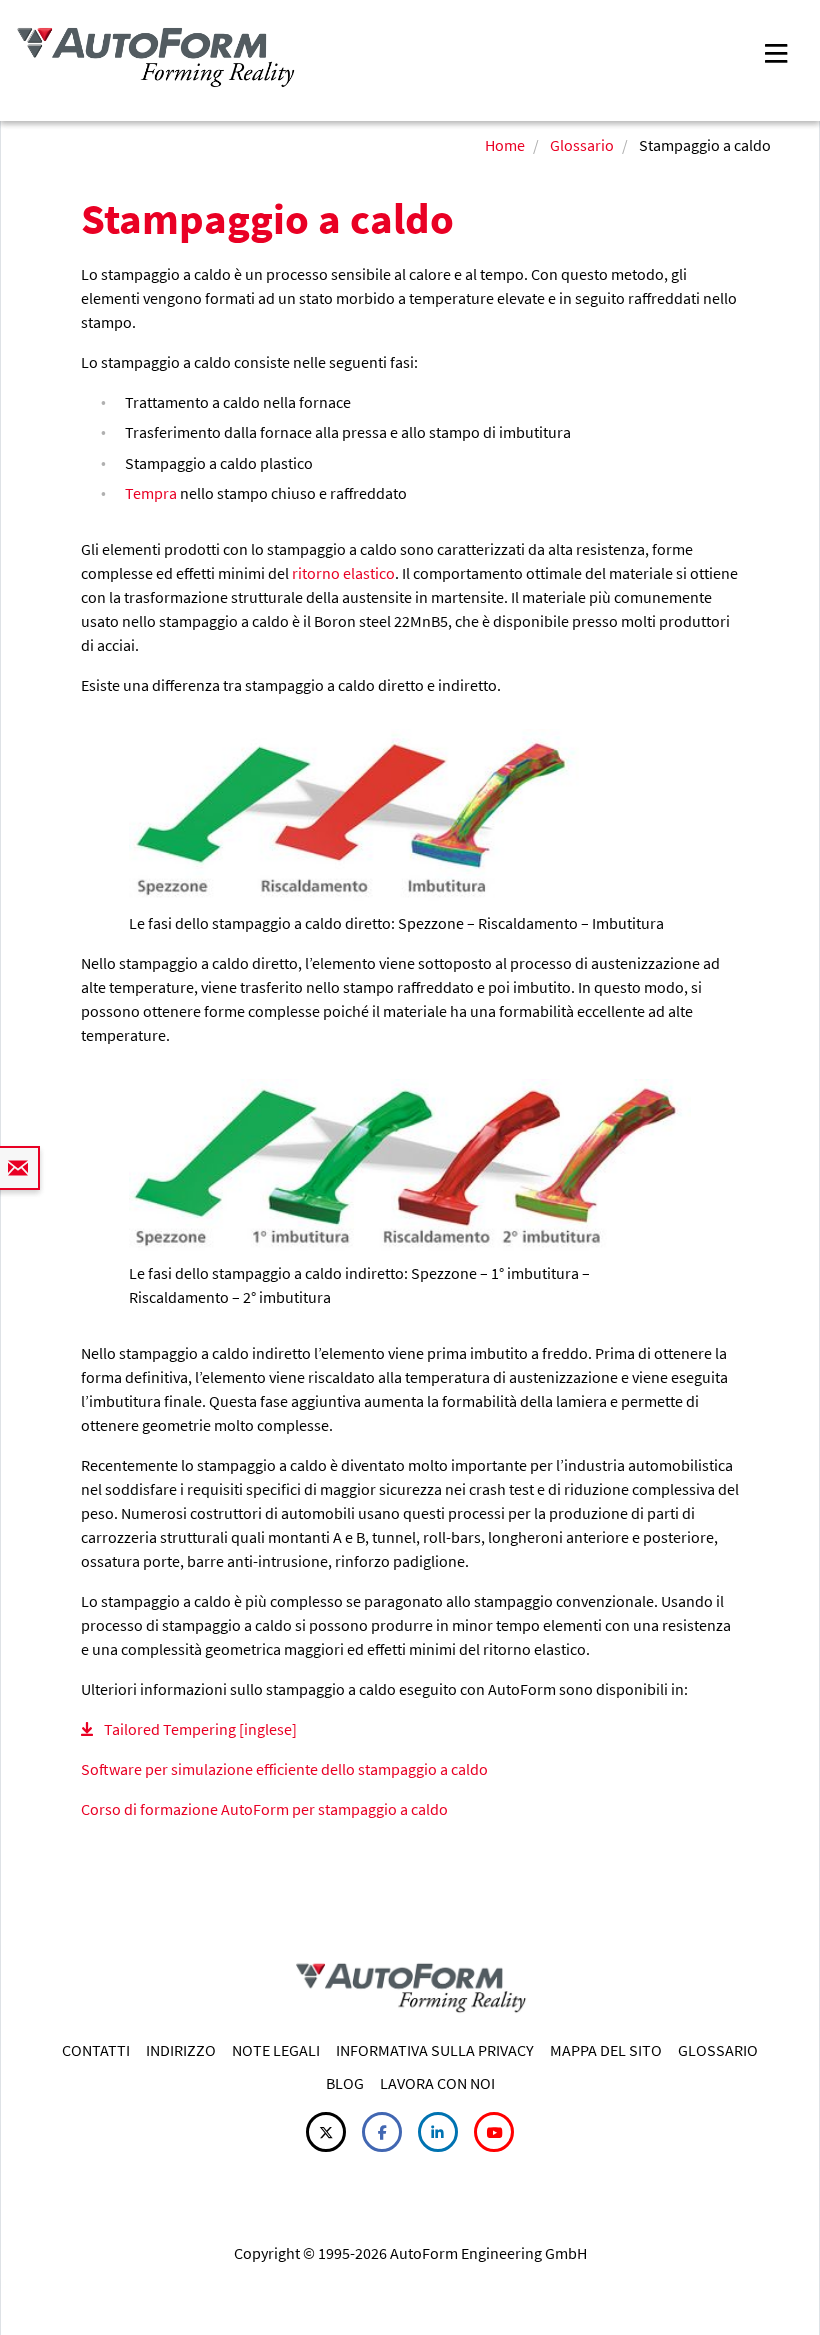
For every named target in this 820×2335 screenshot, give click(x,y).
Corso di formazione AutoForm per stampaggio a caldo (264, 1809)
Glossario (582, 145)
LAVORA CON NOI (437, 2083)
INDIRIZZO (181, 2050)
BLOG (345, 2083)
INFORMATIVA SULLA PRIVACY (435, 2050)
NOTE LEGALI (276, 2050)
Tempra (151, 493)
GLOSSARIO (718, 2050)
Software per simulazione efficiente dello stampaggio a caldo (284, 1769)
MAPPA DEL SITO (606, 2050)
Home (505, 145)
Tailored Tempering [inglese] (200, 1729)
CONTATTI (96, 2050)
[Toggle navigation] (776, 51)
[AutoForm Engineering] (156, 57)
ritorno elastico (343, 573)
